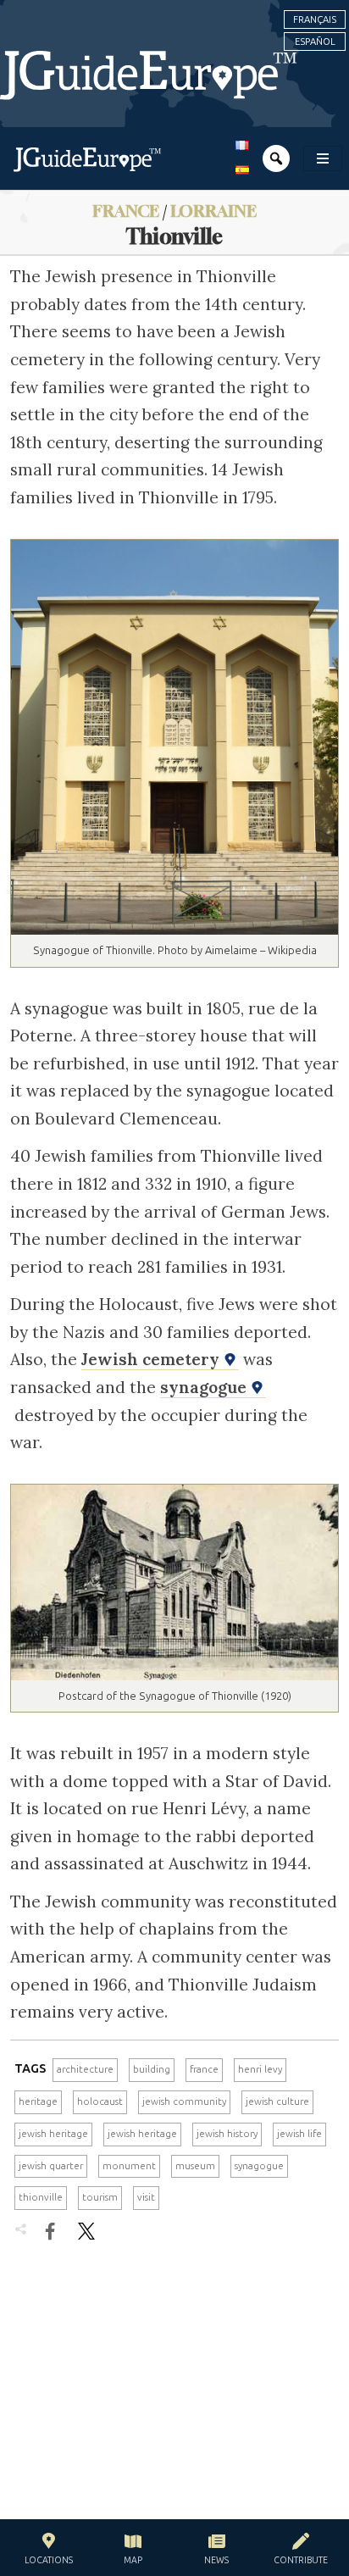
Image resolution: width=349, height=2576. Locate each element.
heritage (38, 2101)
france (204, 2069)
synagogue (205, 1387)
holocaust (100, 2101)
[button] (49, 2551)
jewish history (227, 2134)
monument (129, 2166)
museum (195, 2166)
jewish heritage (53, 2134)
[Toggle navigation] (323, 158)
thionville (41, 2197)
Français (315, 19)
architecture (85, 2069)
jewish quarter (51, 2166)
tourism (100, 2197)
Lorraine (213, 211)
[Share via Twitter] (86, 2231)
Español (315, 42)
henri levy (260, 2069)
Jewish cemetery (152, 1359)
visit (146, 2197)
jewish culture (277, 2101)
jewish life (299, 2134)
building (152, 2069)
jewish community (184, 2101)
